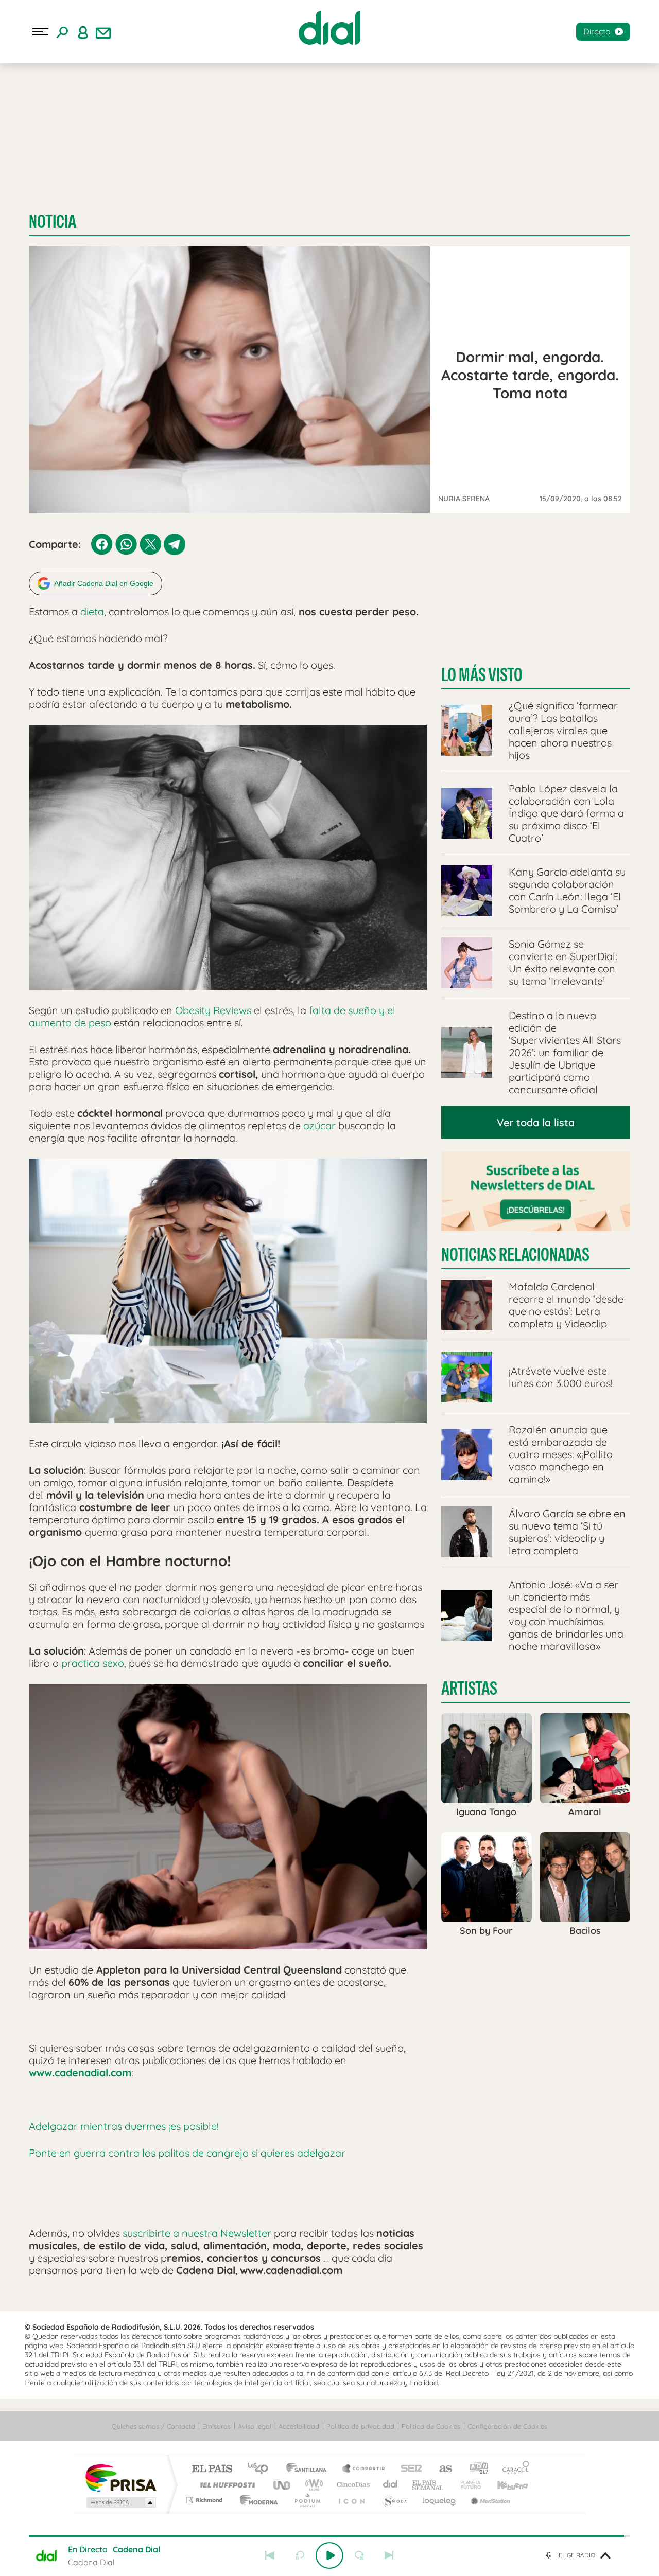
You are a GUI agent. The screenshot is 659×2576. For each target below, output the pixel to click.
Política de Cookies (431, 2426)
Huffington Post (226, 2485)
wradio (312, 2485)
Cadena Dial (391, 2485)
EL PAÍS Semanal (429, 2485)
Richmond (205, 2500)
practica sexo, (94, 1663)
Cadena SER (408, 2469)
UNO (283, 2485)
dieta (91, 611)
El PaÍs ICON (351, 2500)
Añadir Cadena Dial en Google (104, 583)
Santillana (309, 2469)
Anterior (270, 2555)
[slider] (329, 2536)
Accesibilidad (299, 2426)
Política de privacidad (360, 2426)
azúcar (319, 1125)
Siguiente (389, 2555)
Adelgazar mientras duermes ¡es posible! (124, 2126)
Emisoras (216, 2426)
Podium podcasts (307, 2500)
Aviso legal (255, 2426)
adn (475, 2469)
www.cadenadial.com (80, 2073)
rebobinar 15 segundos (300, 2555)
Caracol (513, 2469)
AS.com (441, 2469)
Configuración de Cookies (507, 2426)
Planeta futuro (466, 2485)
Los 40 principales (261, 2469)
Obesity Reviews (213, 1010)
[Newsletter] (103, 32)
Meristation (489, 2500)
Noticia (53, 221)
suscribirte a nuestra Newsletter (197, 2233)
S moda (394, 2500)
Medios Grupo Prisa (120, 2502)
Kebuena (504, 2485)
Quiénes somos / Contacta (153, 2426)
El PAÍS (212, 2469)
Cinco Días (352, 2485)
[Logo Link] (329, 28)
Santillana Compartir (364, 2469)
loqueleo (440, 2500)
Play (329, 2555)
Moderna (256, 2500)
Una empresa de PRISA (120, 2477)
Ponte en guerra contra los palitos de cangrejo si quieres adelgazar (187, 2153)
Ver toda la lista (536, 1122)
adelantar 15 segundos (359, 2555)
